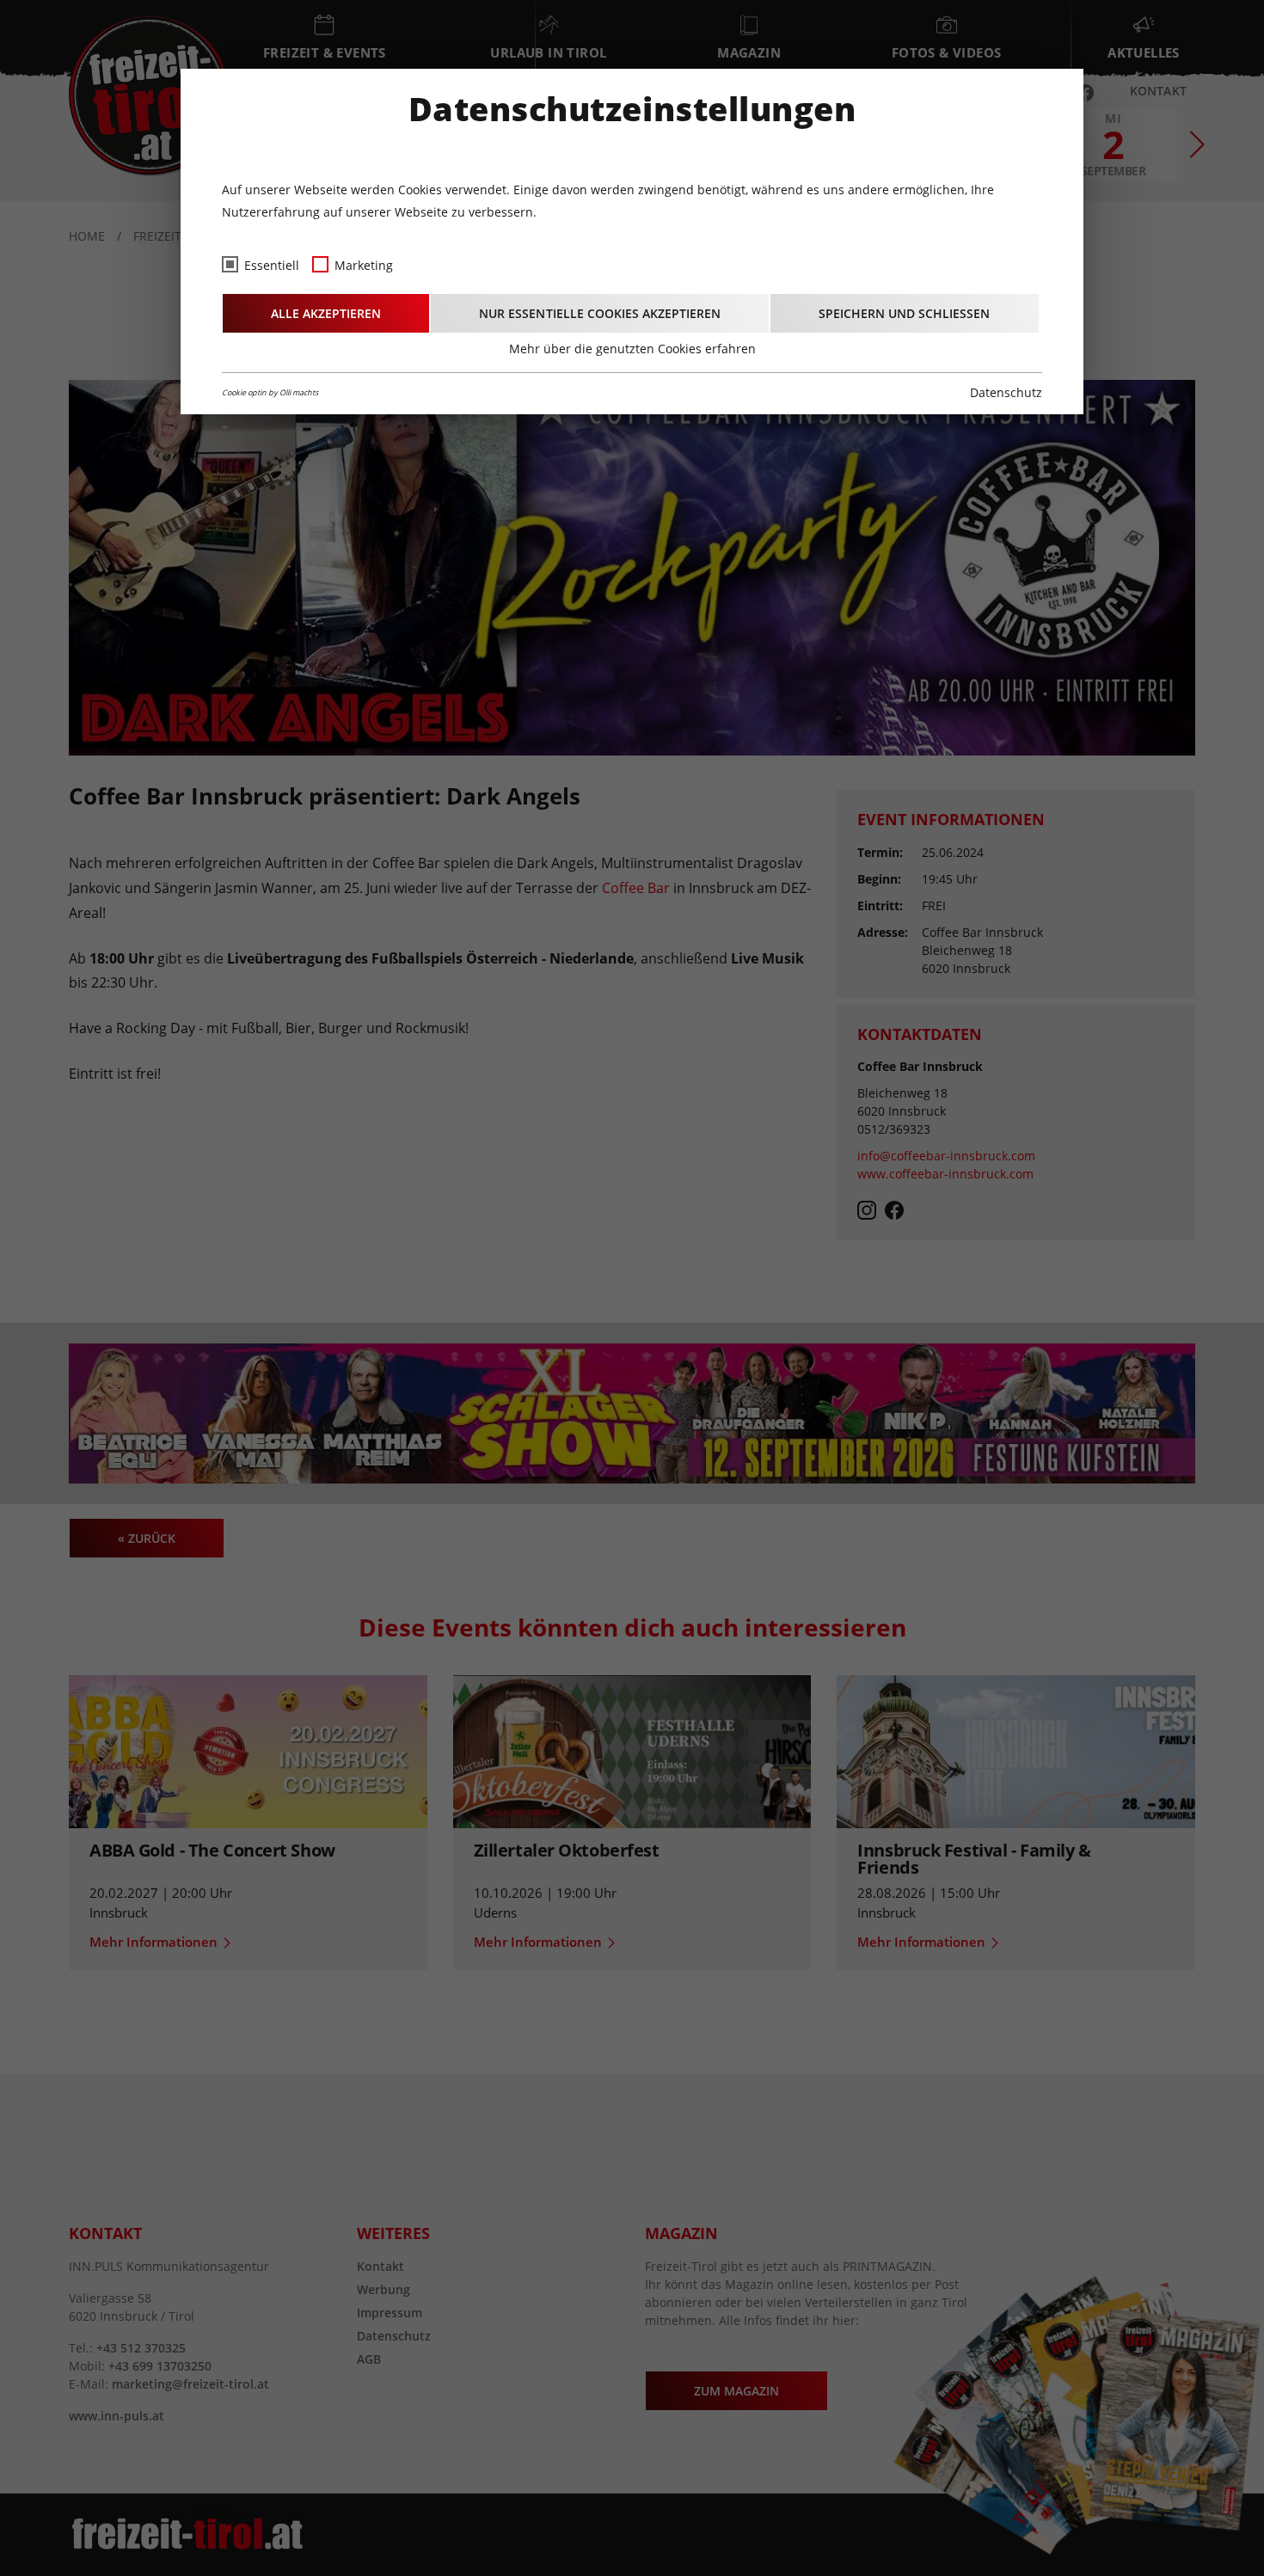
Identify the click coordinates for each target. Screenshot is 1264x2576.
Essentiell (272, 265)
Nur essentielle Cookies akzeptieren (600, 313)
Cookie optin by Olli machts (270, 392)
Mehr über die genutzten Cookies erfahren (632, 349)
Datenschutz (1006, 392)
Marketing (364, 265)
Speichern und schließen (904, 313)
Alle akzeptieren (326, 313)
